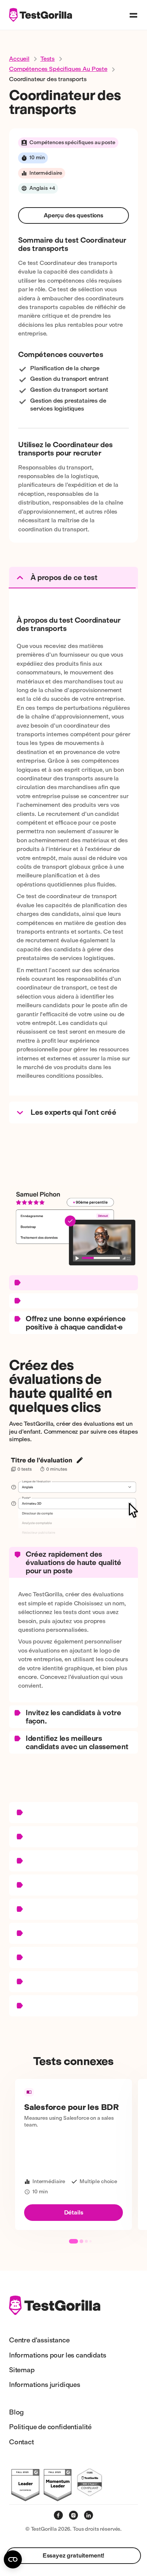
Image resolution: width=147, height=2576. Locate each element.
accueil (19, 59)
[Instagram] (73, 2515)
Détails (74, 2212)
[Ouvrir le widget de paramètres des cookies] (13, 2559)
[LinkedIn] (89, 2515)
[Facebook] (58, 2515)
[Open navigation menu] (133, 15)
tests (47, 59)
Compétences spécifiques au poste (58, 69)
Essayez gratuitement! (74, 2555)
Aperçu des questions (73, 215)
